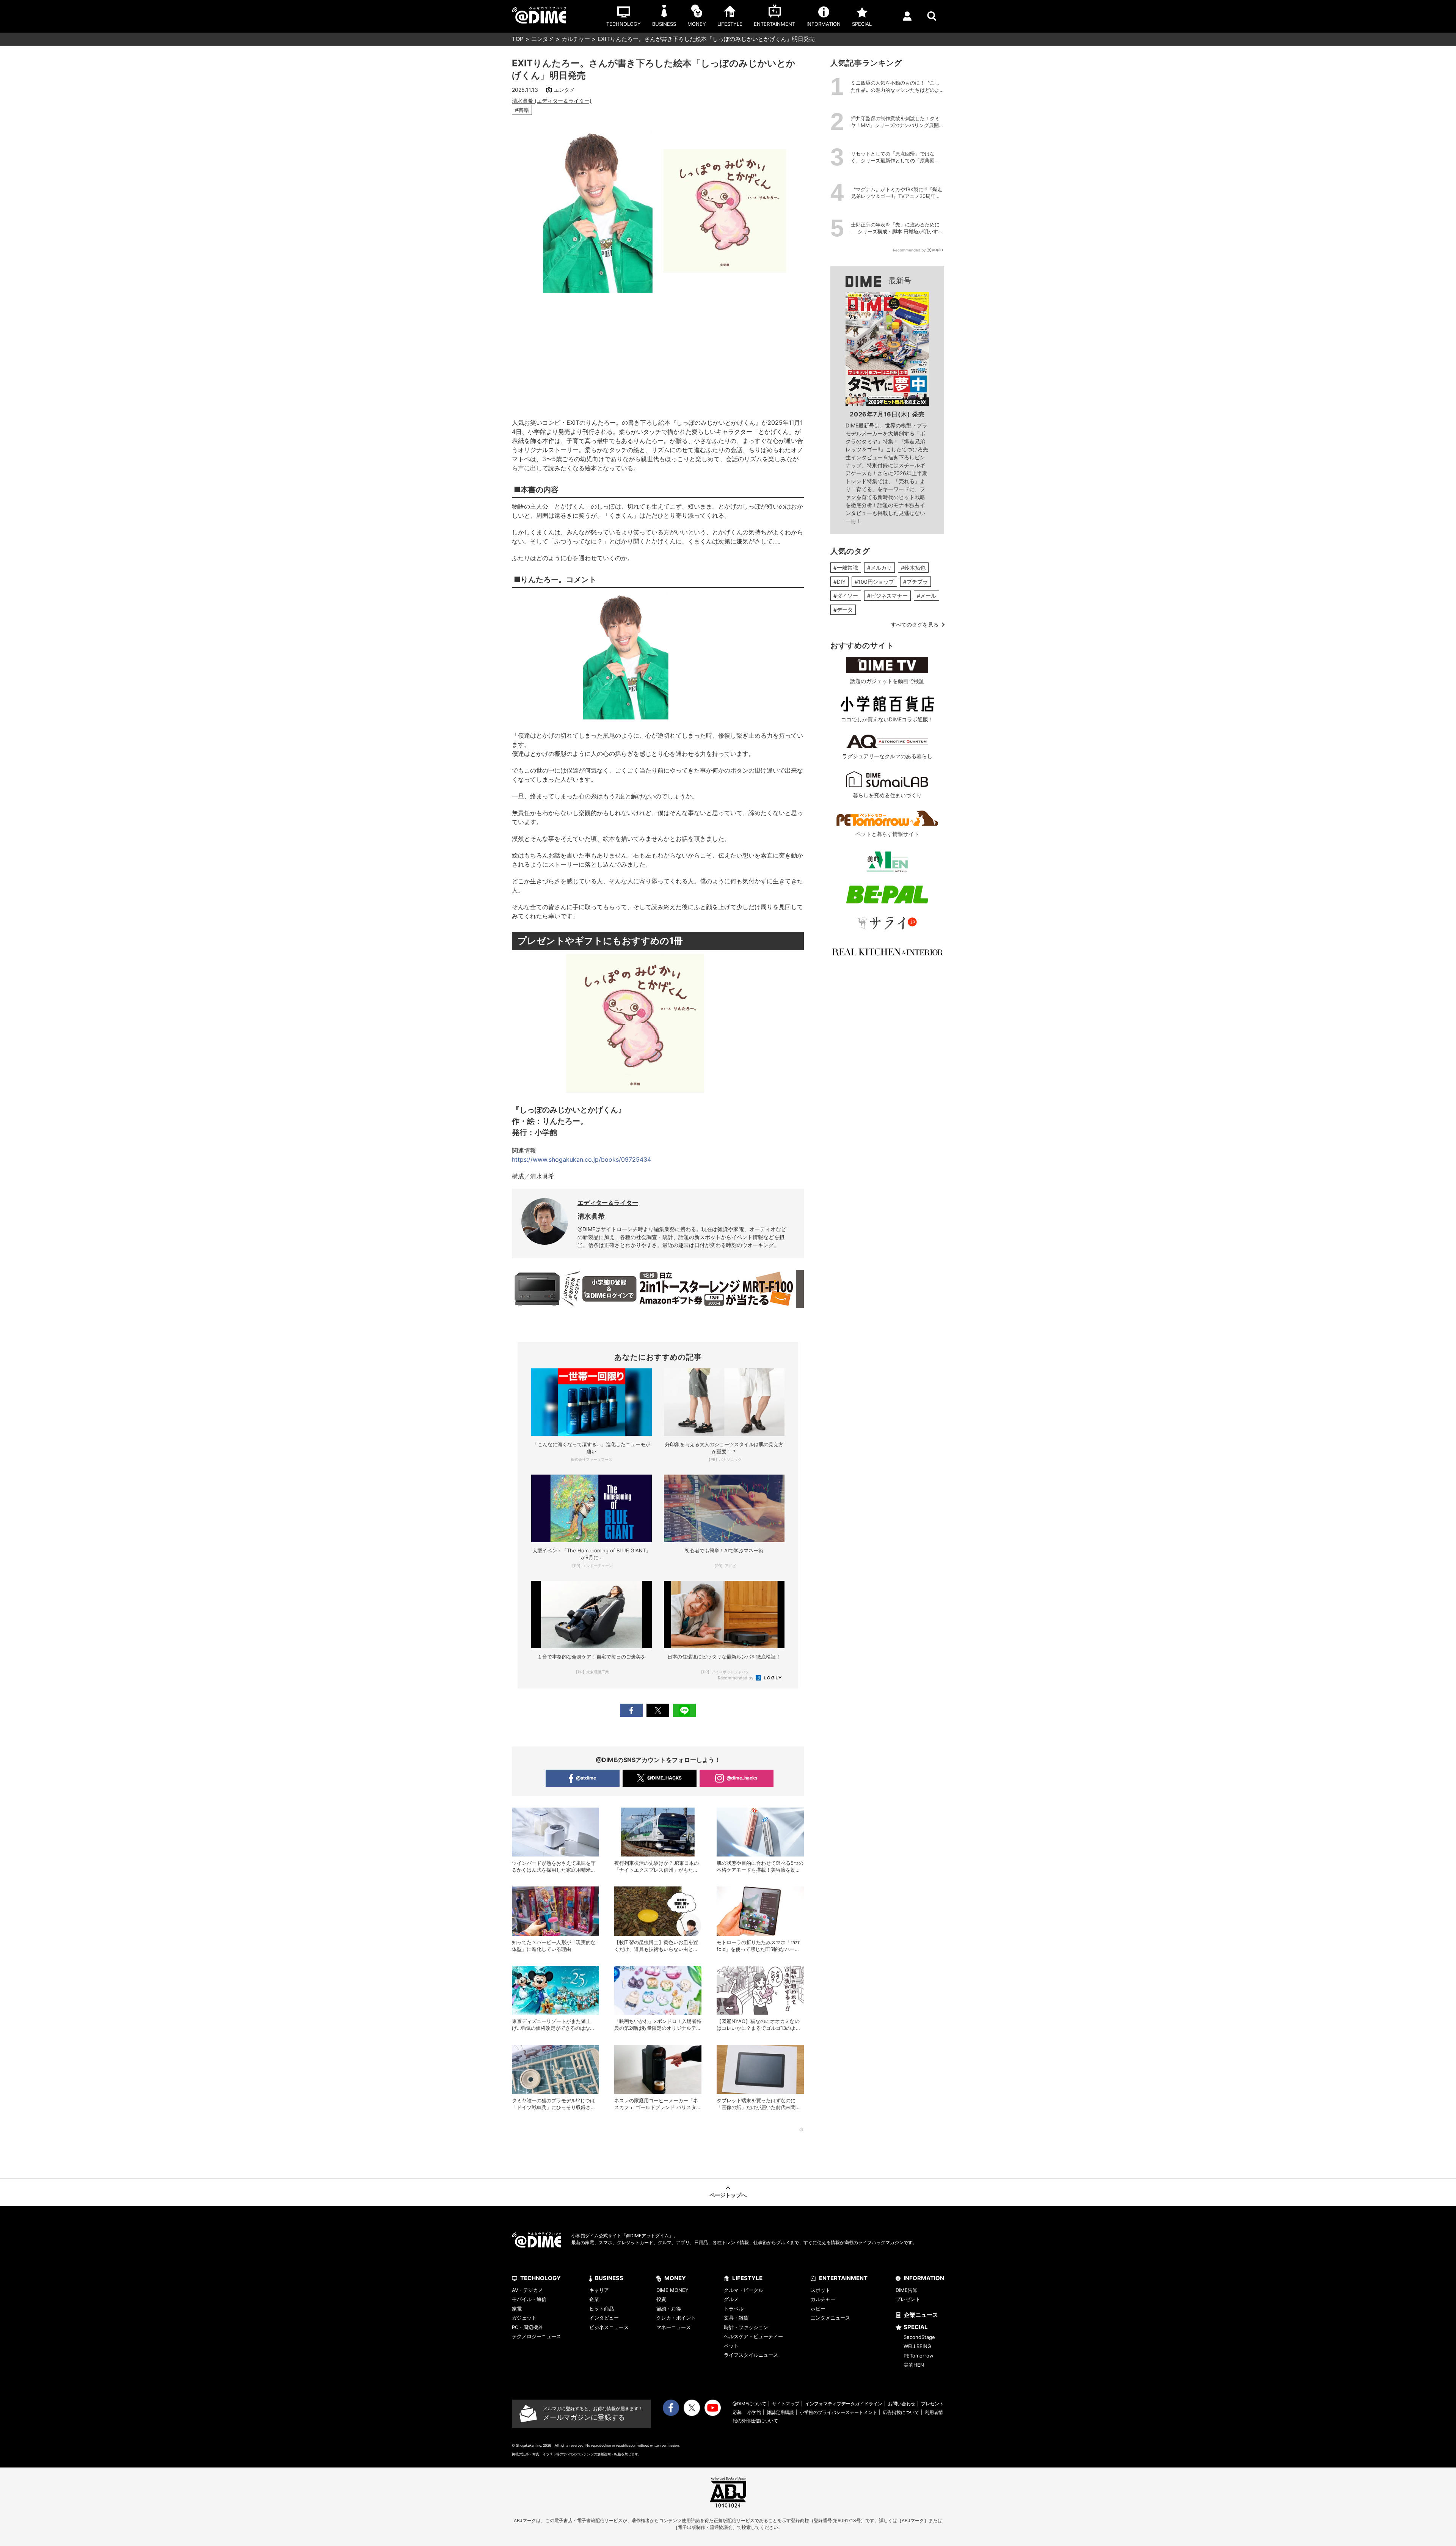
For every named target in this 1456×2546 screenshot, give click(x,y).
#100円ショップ (874, 582)
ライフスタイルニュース (751, 2355)
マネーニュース (674, 2327)
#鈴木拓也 (913, 568)
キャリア (599, 2290)
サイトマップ (786, 2404)
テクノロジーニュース (537, 2336)
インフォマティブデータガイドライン (844, 2404)
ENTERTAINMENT (843, 2278)
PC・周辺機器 (527, 2327)
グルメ (731, 2299)
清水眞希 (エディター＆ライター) (552, 101)
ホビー (818, 2309)
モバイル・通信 (529, 2299)
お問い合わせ (902, 2404)
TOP (518, 39)
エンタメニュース (830, 2318)
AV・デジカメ (527, 2290)
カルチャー (576, 39)
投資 (661, 2299)
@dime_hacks (742, 1778)
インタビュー (604, 2318)
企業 (594, 2299)
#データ (843, 610)
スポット (821, 2290)
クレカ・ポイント (676, 2318)
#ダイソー (846, 596)
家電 (517, 2309)
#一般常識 (846, 568)
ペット (731, 2346)
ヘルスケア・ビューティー (753, 2336)
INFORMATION (924, 2278)
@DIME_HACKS (664, 1778)
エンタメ (543, 39)
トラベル (734, 2309)
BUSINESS (609, 2278)
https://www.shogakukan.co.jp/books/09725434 (581, 1159)
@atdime (586, 1778)
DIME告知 (907, 2290)
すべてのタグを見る (915, 624)
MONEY (675, 2278)
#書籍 (522, 110)
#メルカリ (879, 568)
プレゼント (908, 2299)
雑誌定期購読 (780, 2412)
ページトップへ (728, 2195)
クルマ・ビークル (744, 2290)
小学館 (754, 2412)
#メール (926, 596)
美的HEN (914, 2365)
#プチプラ (915, 582)
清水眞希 (591, 1216)
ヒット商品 (602, 2309)
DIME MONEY (672, 2290)
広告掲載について (901, 2412)
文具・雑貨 (736, 2318)
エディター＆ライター (608, 1203)
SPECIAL (916, 2327)
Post (658, 1710)
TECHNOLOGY (541, 2278)
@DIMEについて (749, 2404)
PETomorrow (919, 2356)
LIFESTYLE (747, 2278)
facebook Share (631, 1710)
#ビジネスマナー (887, 596)
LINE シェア (684, 1710)
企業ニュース (921, 2315)
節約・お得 (669, 2309)
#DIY (839, 582)
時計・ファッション (746, 2327)
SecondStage (919, 2337)
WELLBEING (917, 2346)
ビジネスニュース (609, 2327)
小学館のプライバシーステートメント (838, 2412)
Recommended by (736, 1678)
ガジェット (524, 2318)
